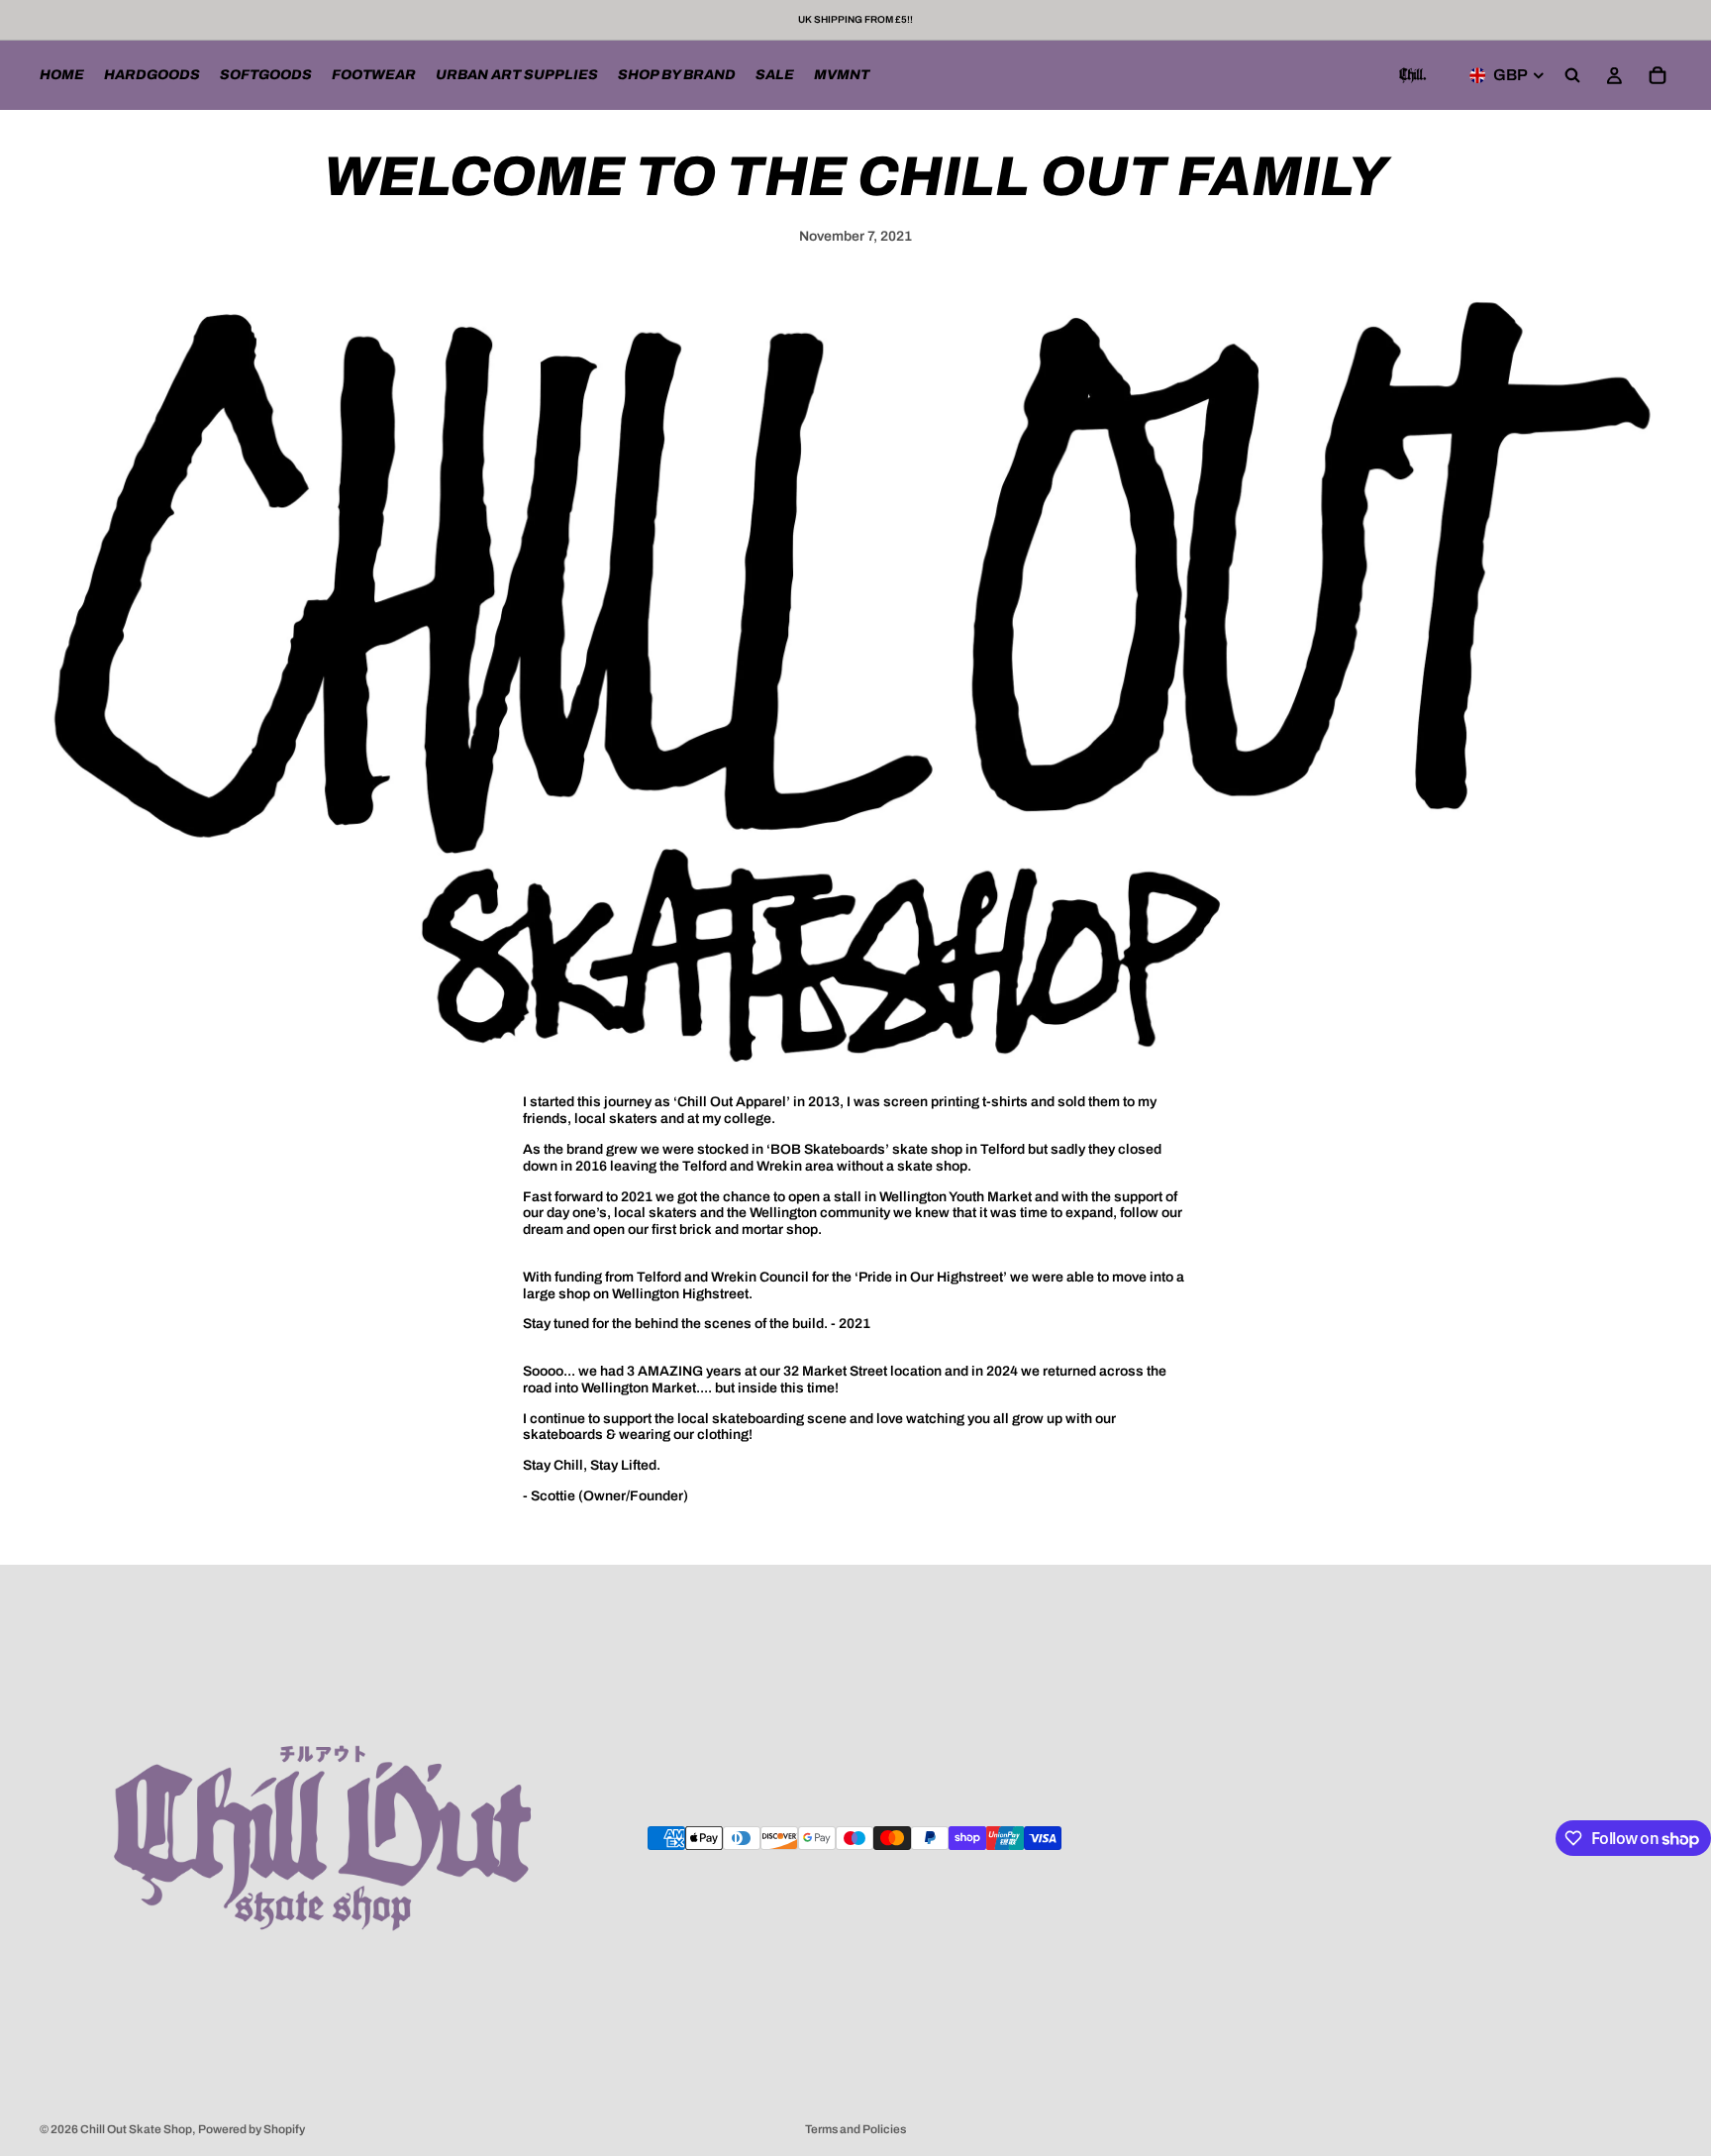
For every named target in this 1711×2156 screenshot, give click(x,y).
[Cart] (1658, 75)
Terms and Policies (855, 2129)
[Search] (1572, 75)
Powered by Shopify (252, 2129)
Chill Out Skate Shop (136, 2129)
